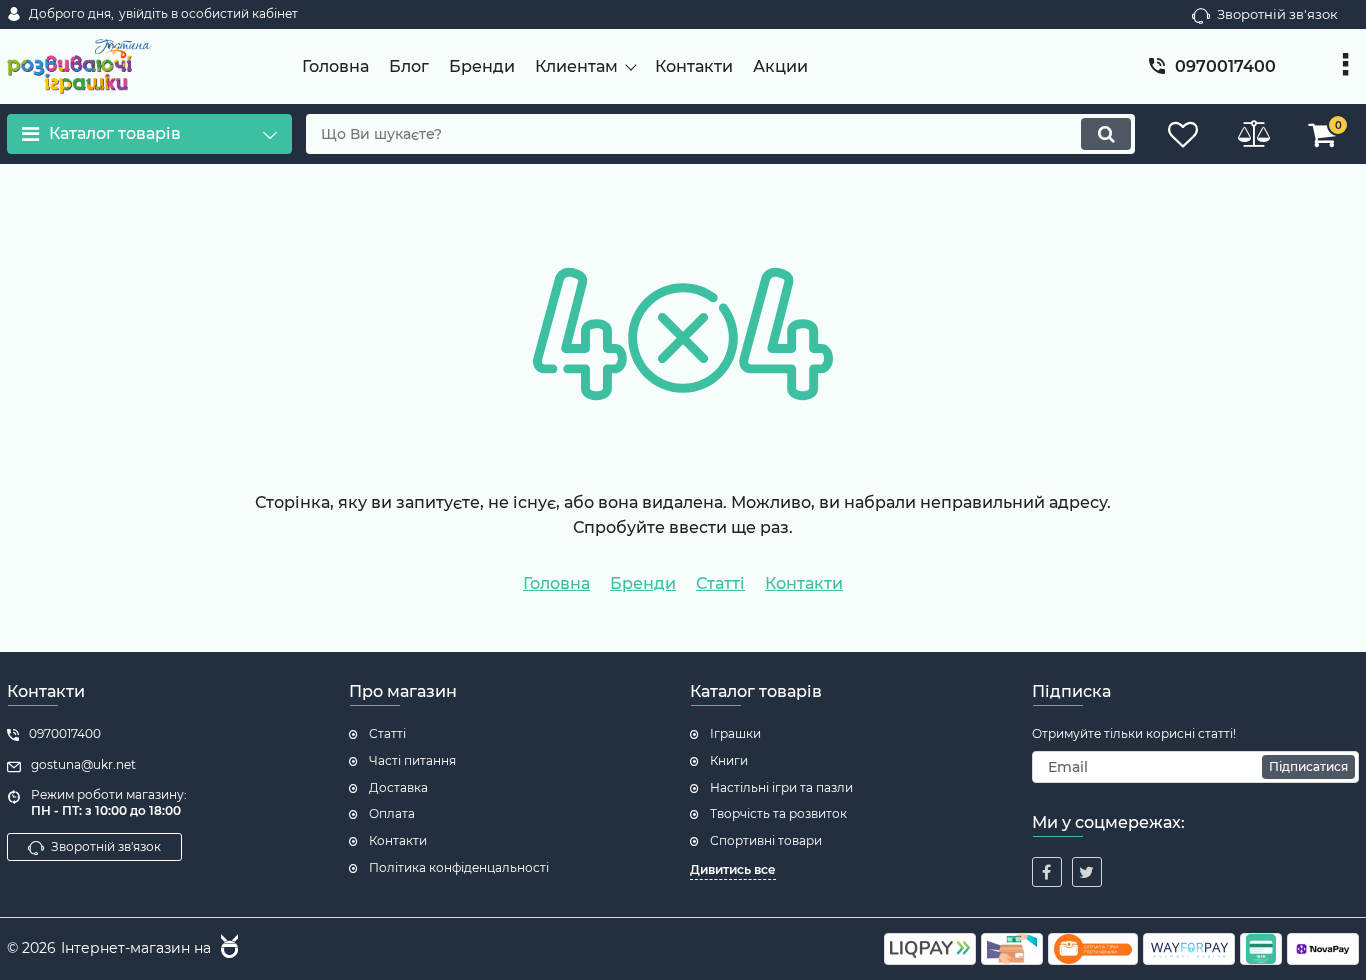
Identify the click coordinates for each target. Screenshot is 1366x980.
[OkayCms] (227, 949)
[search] (1106, 134)
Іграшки (735, 733)
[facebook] (1047, 872)
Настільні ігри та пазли (781, 787)
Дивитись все (733, 869)
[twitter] (1087, 872)
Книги (729, 760)
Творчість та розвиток (778, 813)
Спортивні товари (766, 840)
